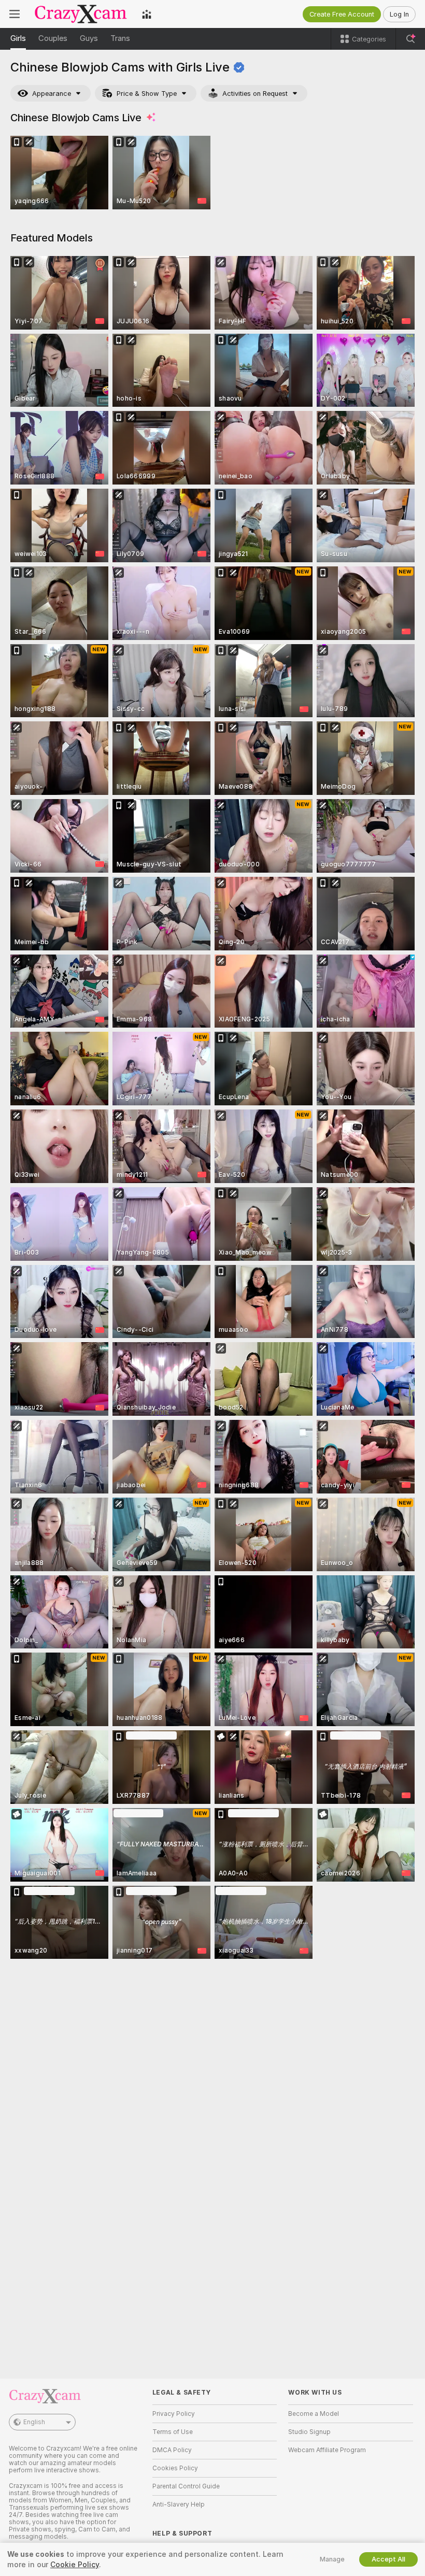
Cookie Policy (75, 2565)
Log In (399, 14)
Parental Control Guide (186, 2486)
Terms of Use (173, 2432)
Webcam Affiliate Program (327, 2450)
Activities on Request (255, 94)
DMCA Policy (172, 2450)
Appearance (52, 94)
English (34, 2422)
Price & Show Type (147, 94)
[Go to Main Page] (81, 14)
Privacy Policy (174, 2414)
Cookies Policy (175, 2468)
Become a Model (314, 2414)
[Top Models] (147, 14)
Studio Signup (309, 2432)
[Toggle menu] (15, 14)
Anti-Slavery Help (179, 2504)
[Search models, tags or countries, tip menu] (410, 39)
